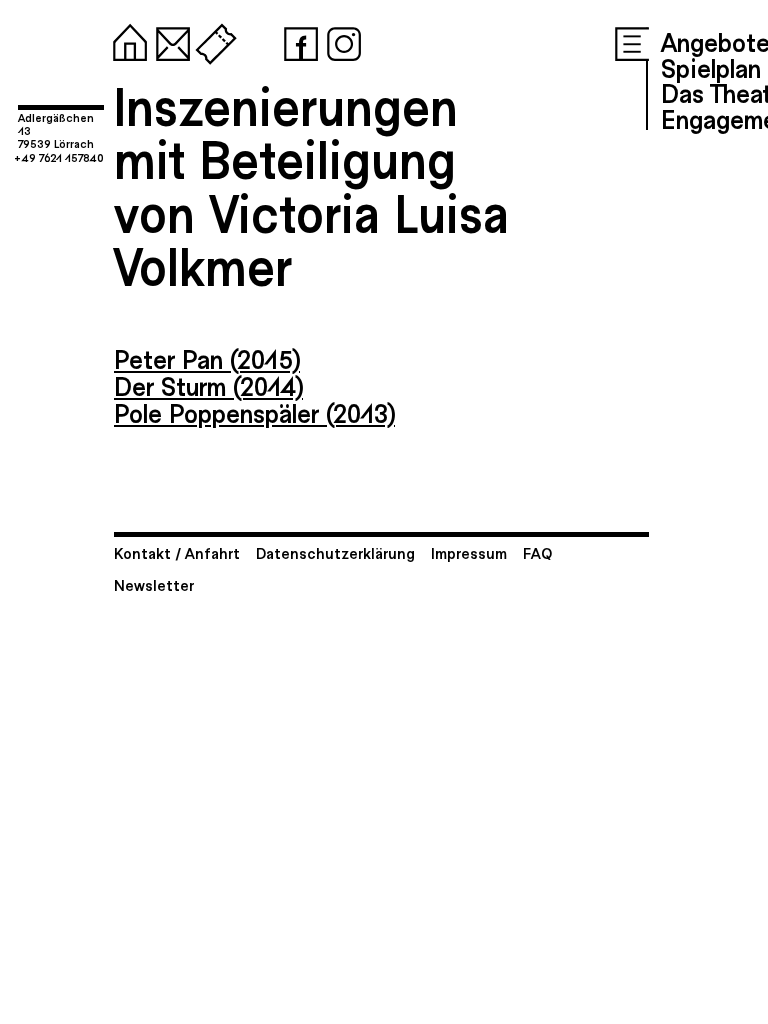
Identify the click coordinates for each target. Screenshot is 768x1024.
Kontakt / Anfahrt (177, 552)
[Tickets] (212, 40)
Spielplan (711, 67)
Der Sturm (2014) (208, 385)
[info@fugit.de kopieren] (169, 40)
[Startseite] (126, 40)
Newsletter (154, 584)
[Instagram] (340, 40)
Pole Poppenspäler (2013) (254, 412)
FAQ (537, 552)
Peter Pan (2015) (207, 358)
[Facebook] (297, 40)
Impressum (469, 552)
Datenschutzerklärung (335, 552)
